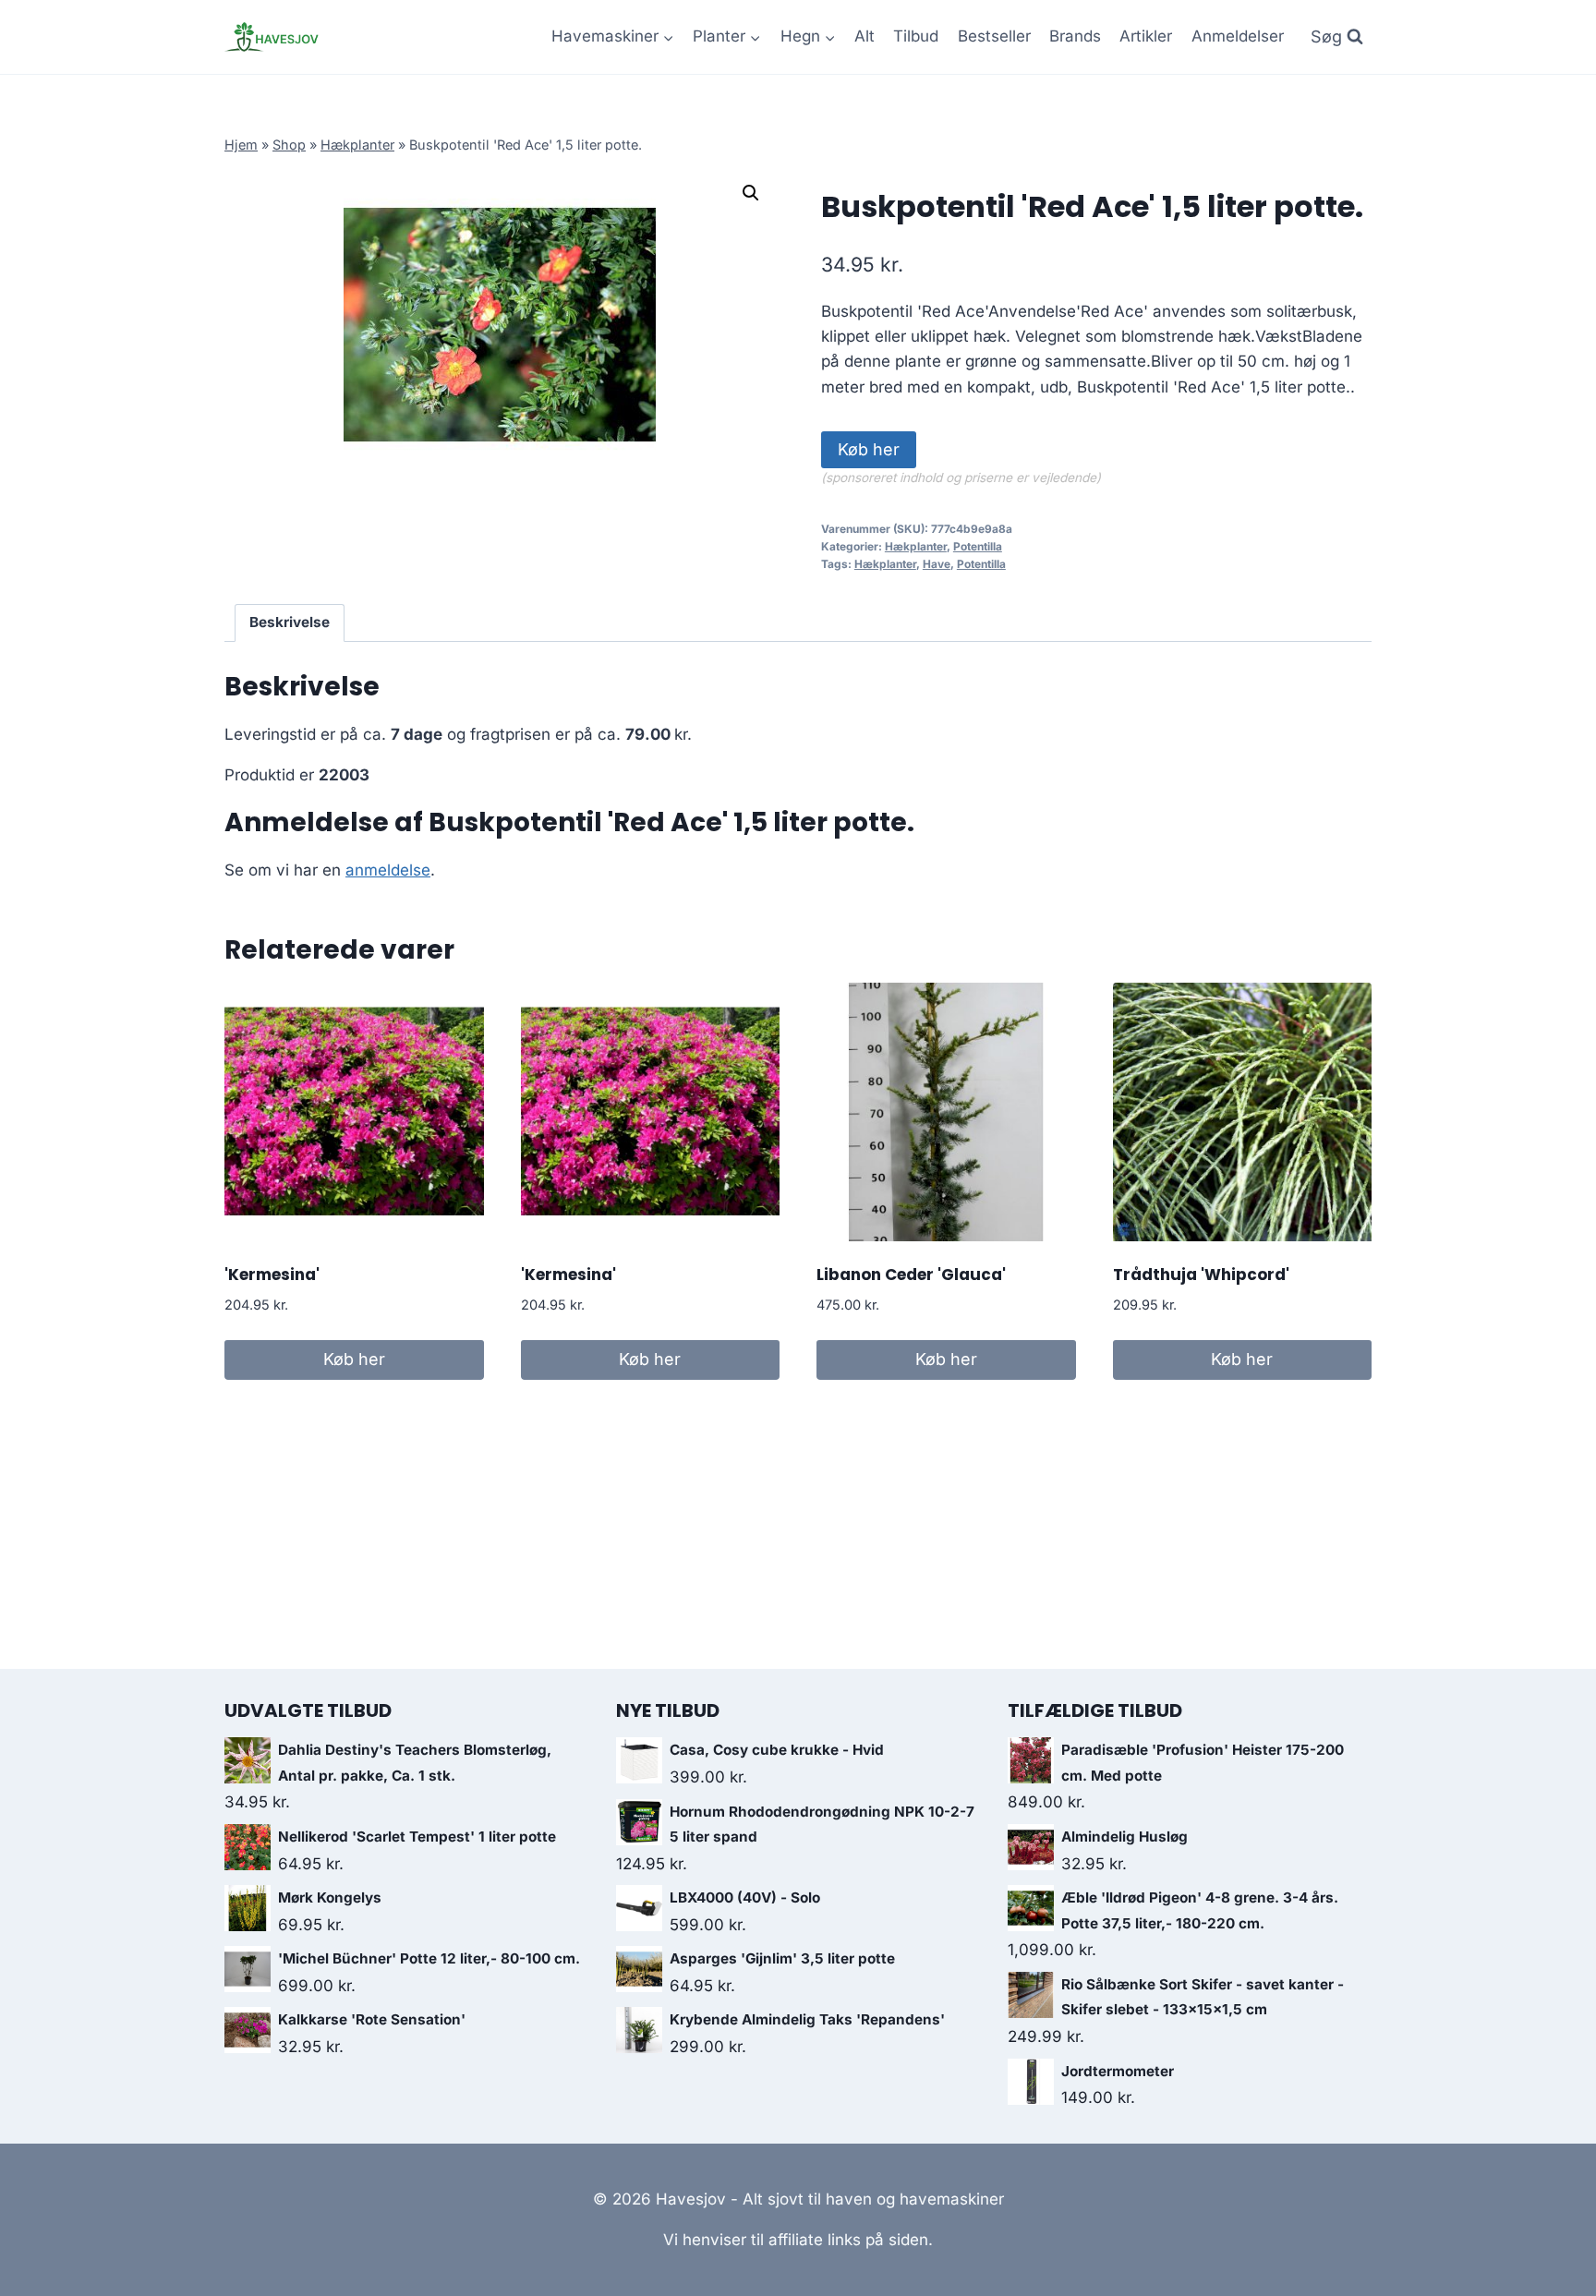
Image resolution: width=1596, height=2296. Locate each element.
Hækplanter (357, 145)
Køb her (869, 449)
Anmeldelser (1238, 36)
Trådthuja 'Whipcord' (1201, 1275)
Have (937, 564)
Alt (864, 36)
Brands (1075, 36)
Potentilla (978, 546)
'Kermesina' (272, 1275)
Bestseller (994, 36)
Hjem (241, 145)
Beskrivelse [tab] (290, 622)
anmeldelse (388, 870)
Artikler (1146, 36)
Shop (289, 145)
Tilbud (916, 36)
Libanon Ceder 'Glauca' (911, 1275)
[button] (751, 193)
